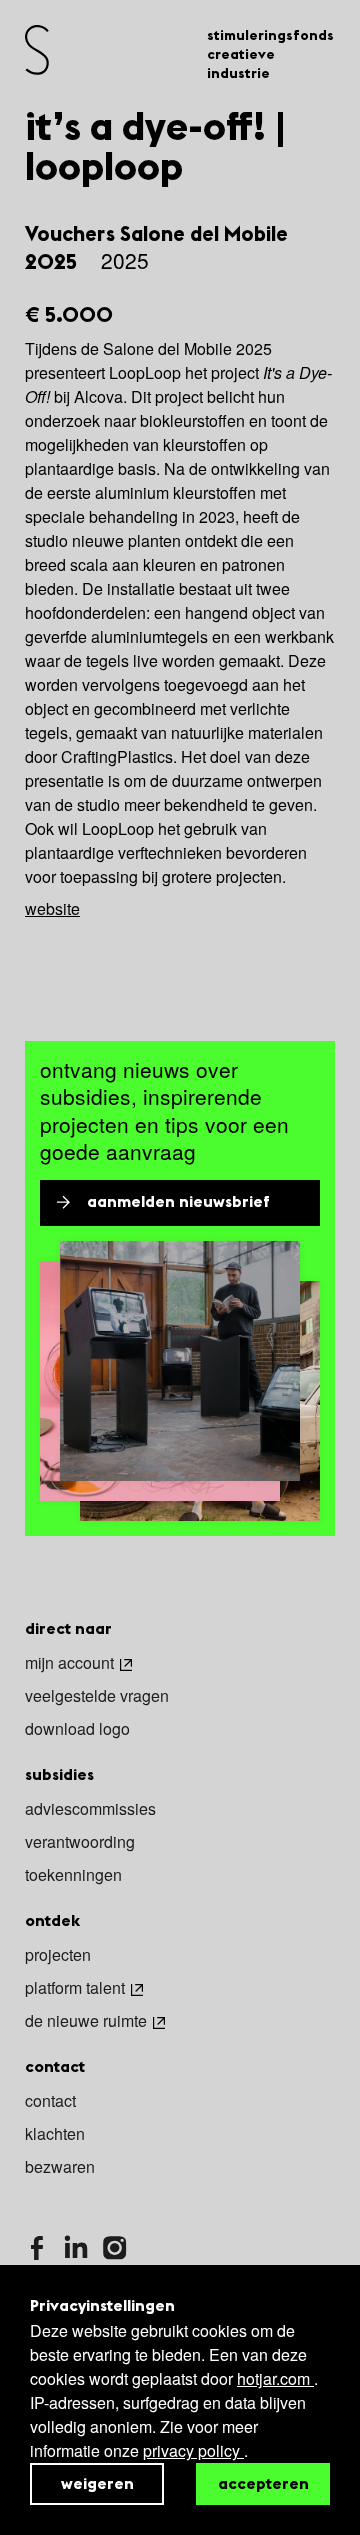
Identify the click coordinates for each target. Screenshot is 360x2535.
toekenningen (73, 1876)
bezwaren (60, 2168)
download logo (77, 1730)
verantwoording (80, 1843)
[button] (180, 248)
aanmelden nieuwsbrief (178, 1203)
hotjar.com (275, 2378)
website (52, 908)
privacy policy (193, 2450)
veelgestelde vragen (97, 1697)
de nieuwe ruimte (86, 2022)
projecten (58, 1956)
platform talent (75, 1989)
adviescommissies (90, 1810)
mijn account (69, 1664)
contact (50, 2102)
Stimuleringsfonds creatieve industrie (270, 55)
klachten (55, 2135)
